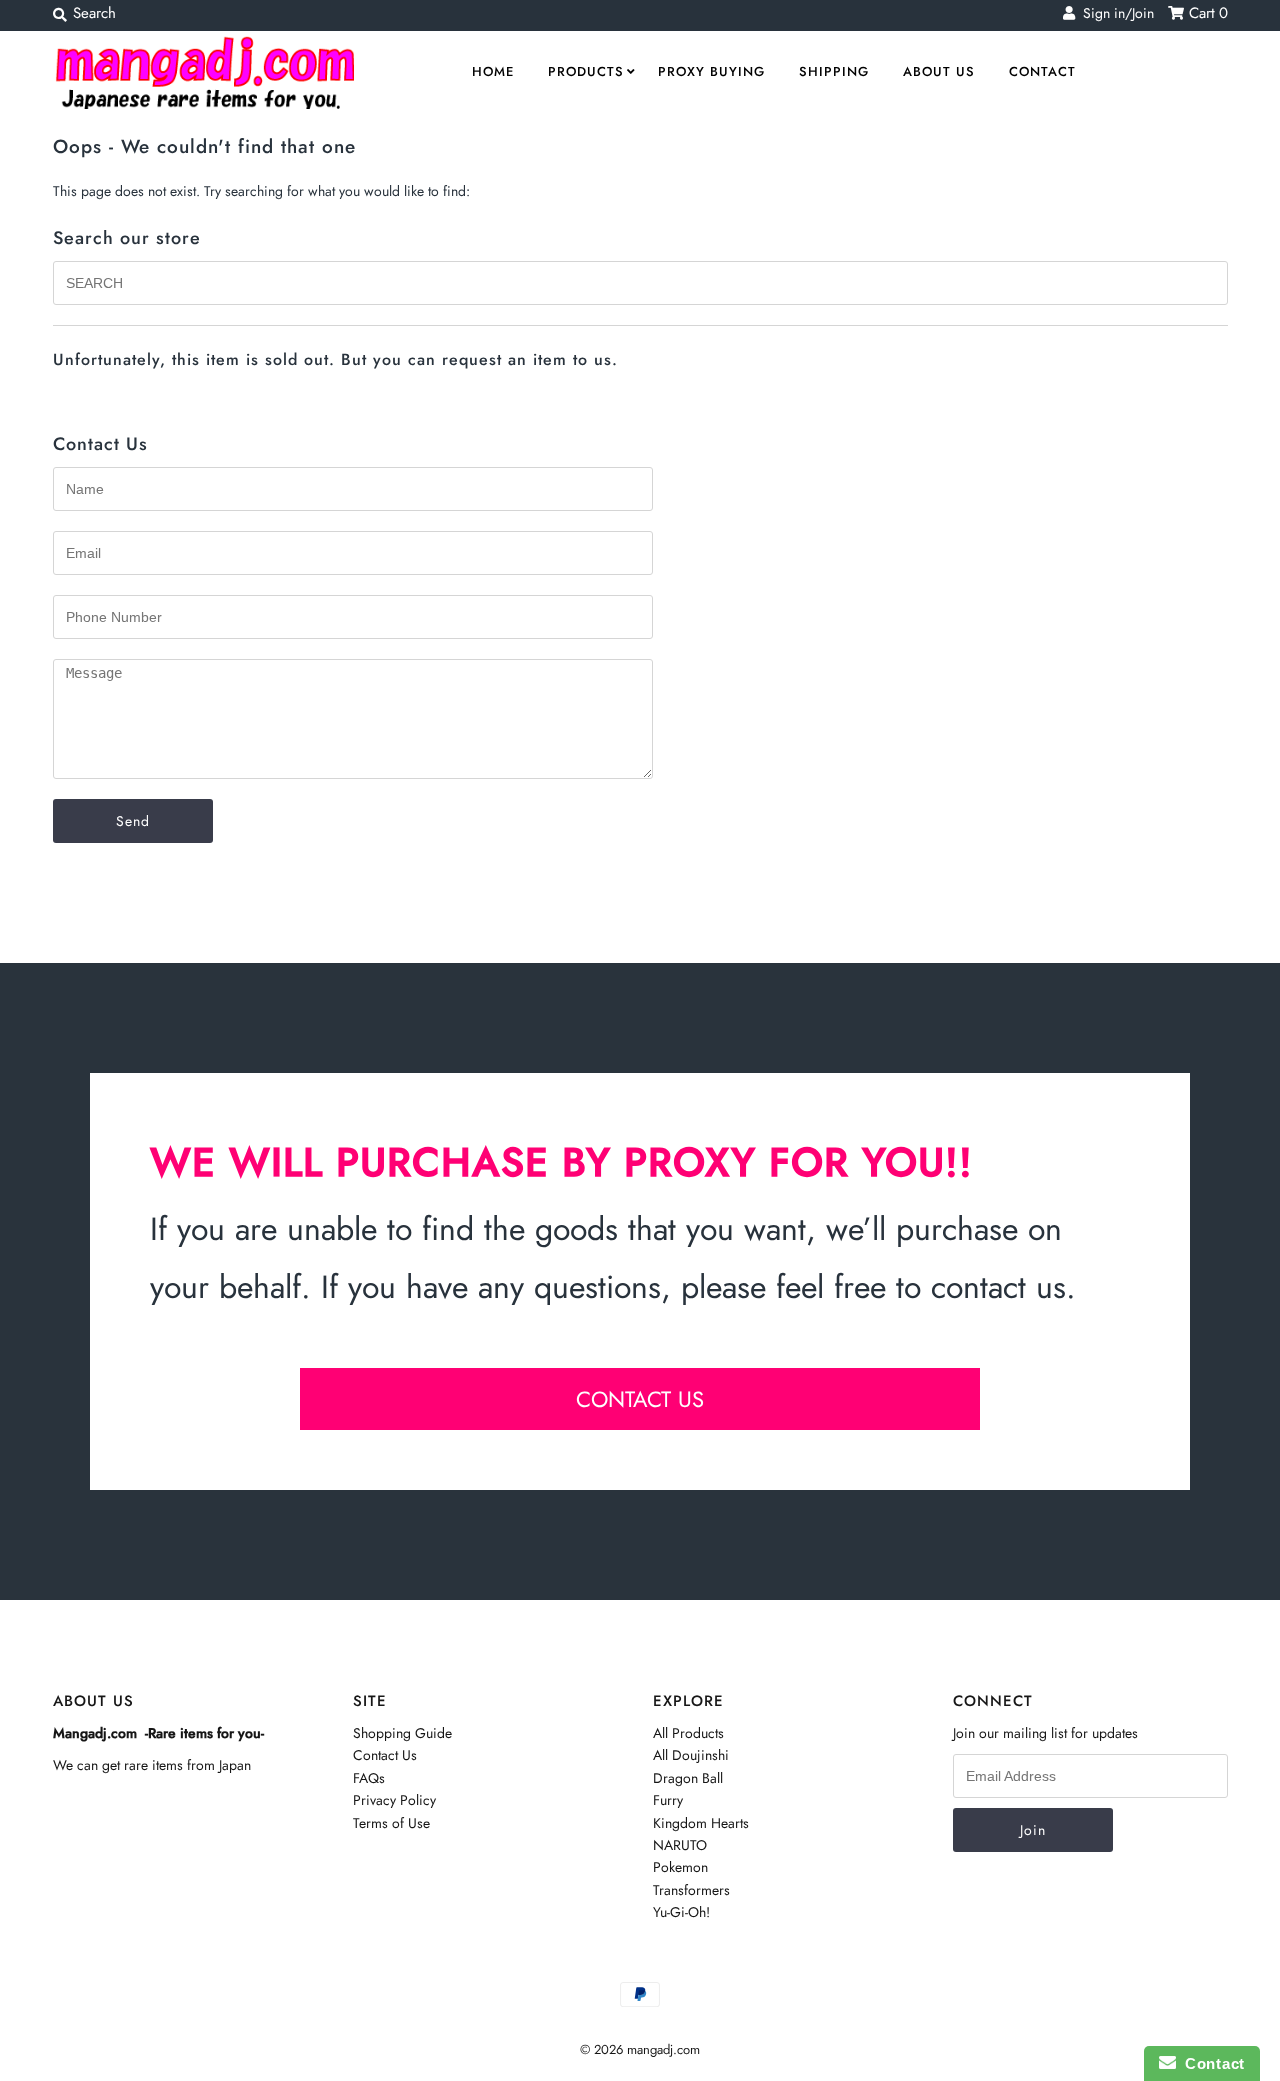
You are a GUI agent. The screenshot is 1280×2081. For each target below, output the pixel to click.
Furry (668, 1800)
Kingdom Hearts (701, 1823)
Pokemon (680, 1867)
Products (586, 71)
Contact (1042, 71)
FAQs (369, 1778)
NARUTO (680, 1845)
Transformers (691, 1890)
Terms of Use (391, 1823)
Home (493, 71)
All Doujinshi (691, 1755)
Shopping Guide (402, 1733)
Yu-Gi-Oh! (681, 1912)
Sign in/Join (1114, 13)
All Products (688, 1733)
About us (939, 71)
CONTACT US (640, 1399)
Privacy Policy (394, 1800)
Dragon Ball (688, 1778)
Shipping (834, 71)
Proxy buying (711, 71)
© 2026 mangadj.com (640, 2049)
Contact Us (385, 1755)
